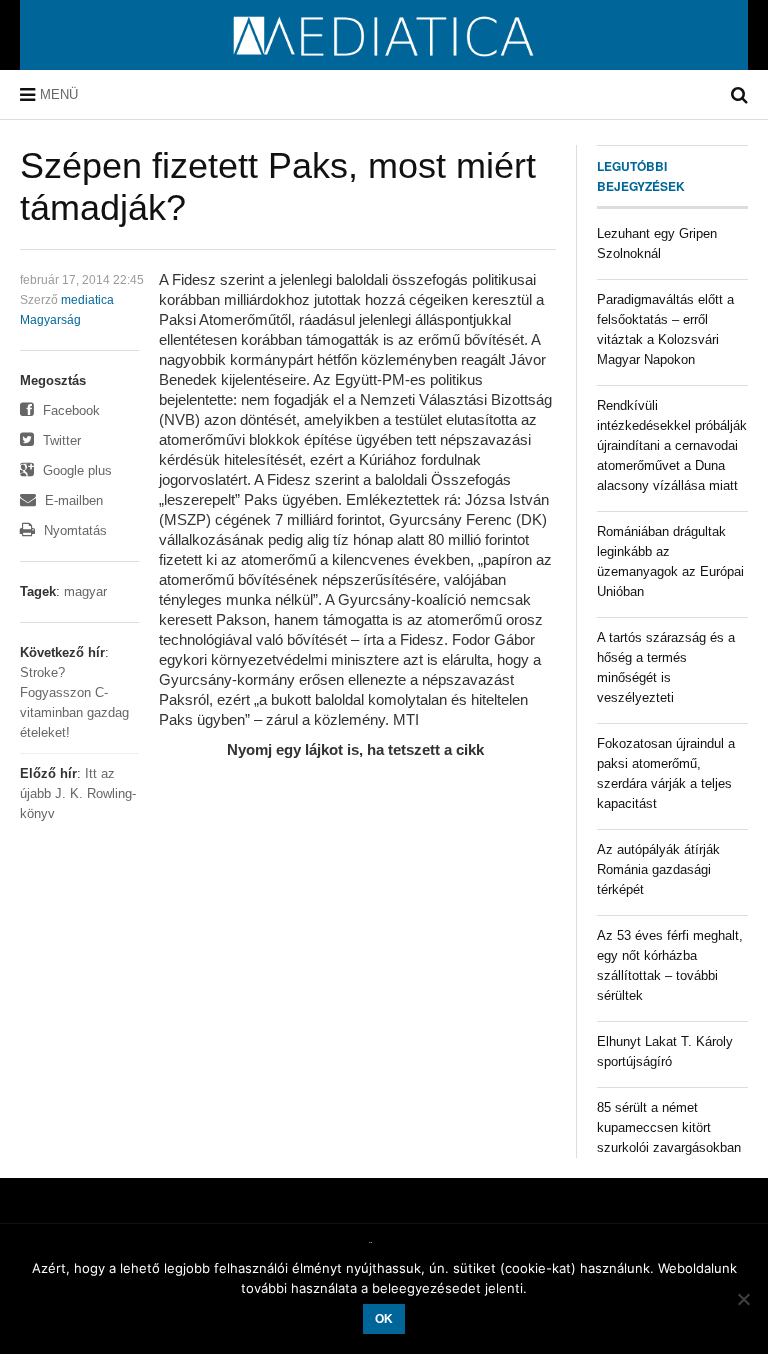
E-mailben (72, 500)
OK (384, 1319)
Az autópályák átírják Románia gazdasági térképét (658, 869)
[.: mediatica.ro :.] (384, 63)
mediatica (87, 300)
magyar (85, 591)
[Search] (739, 95)
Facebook (69, 410)
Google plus (75, 470)
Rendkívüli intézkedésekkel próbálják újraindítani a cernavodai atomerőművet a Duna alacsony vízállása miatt (672, 445)
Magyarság (50, 320)
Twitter (60, 440)
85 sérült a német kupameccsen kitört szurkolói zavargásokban (669, 1127)
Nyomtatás (73, 530)
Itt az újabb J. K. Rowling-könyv (78, 793)
